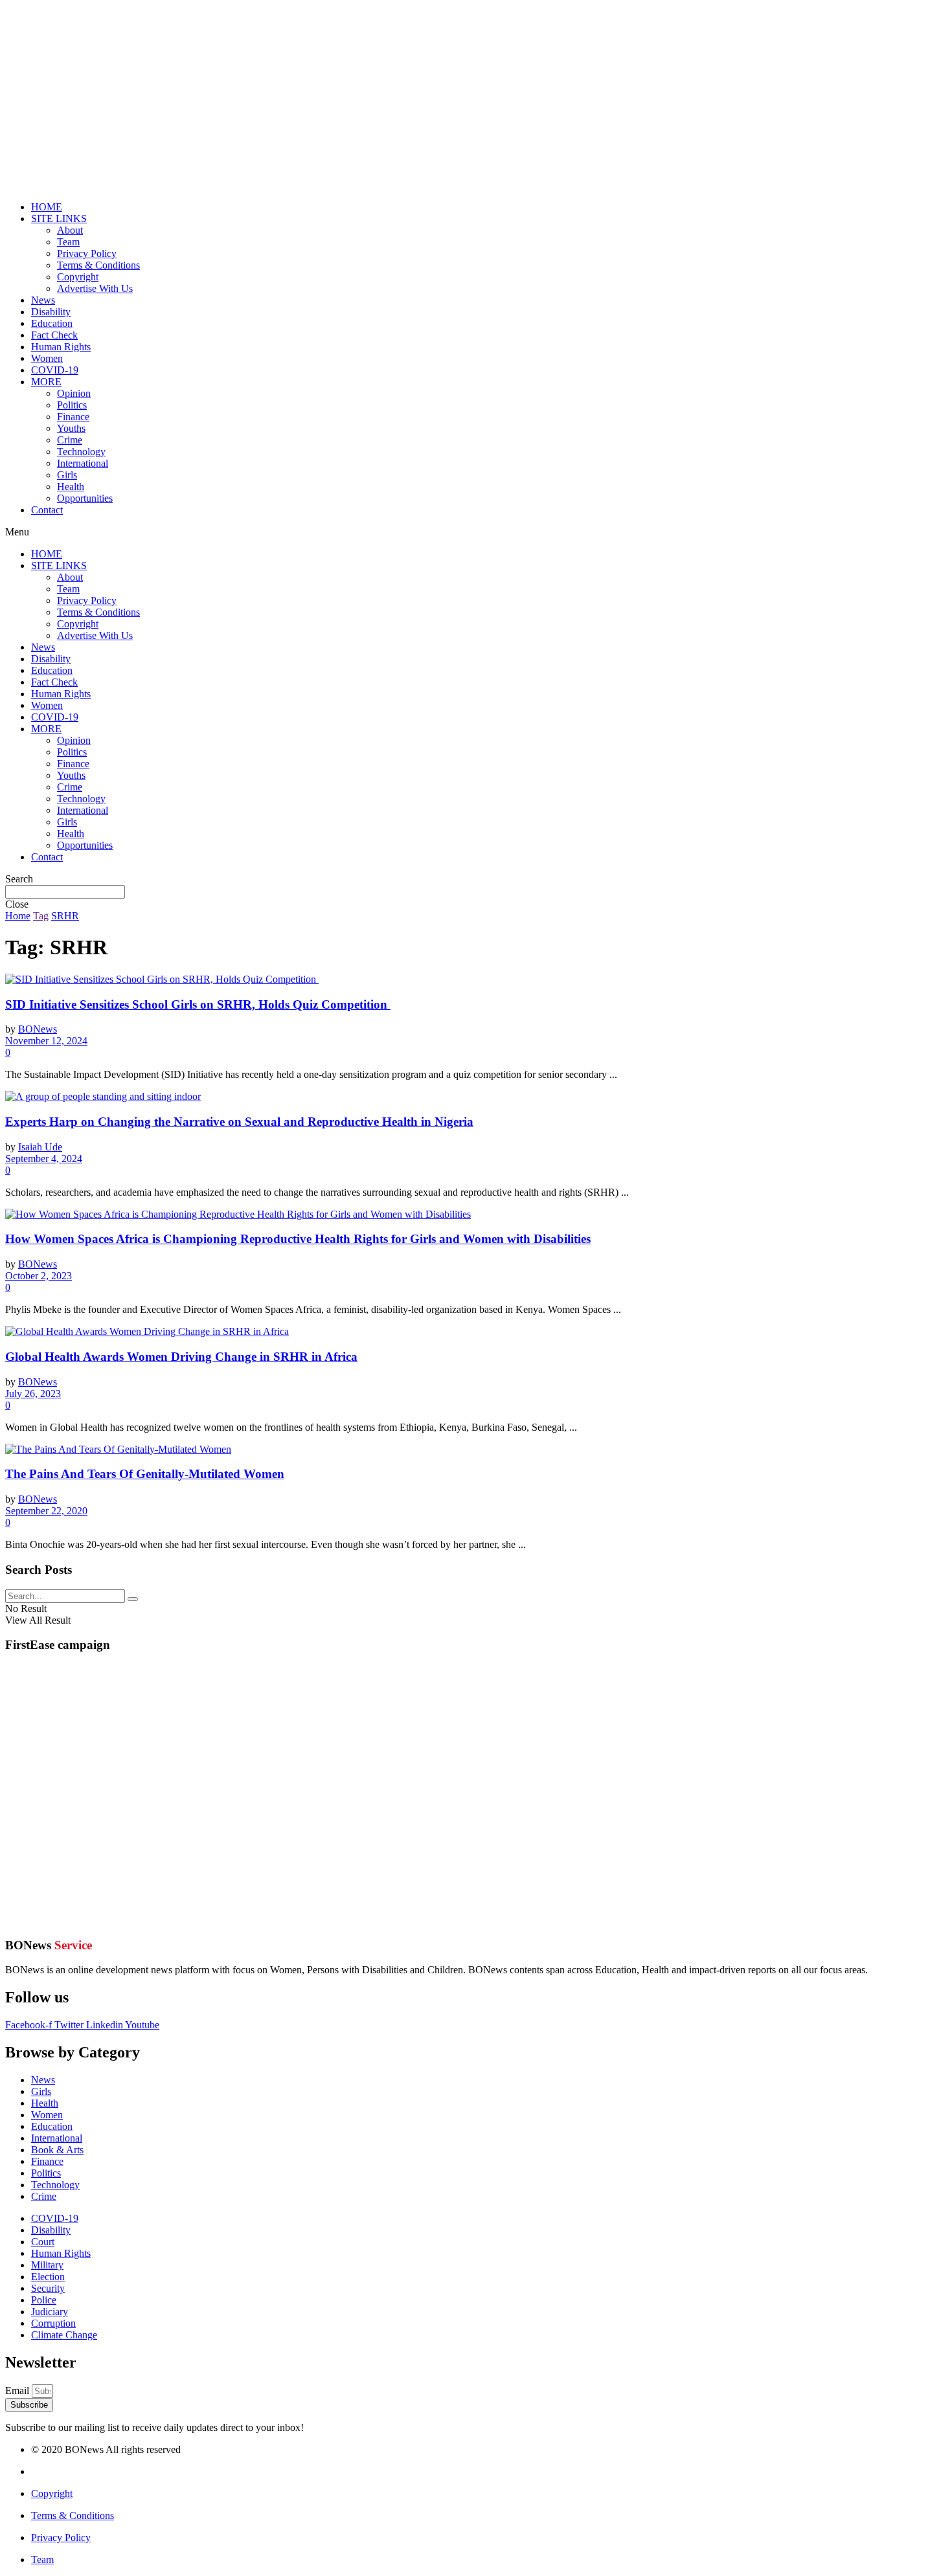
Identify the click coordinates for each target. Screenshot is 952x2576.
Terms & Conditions (98, 265)
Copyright (78, 277)
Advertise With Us (95, 288)
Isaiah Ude (40, 1147)
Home (18, 916)
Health (71, 487)
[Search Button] (133, 1599)
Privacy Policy (87, 253)
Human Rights (61, 347)
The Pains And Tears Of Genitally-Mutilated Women (145, 1474)
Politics (72, 405)
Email (18, 2391)
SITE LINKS (59, 218)
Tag (41, 916)
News (43, 300)
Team (68, 242)
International (83, 463)
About (70, 230)
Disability (51, 312)
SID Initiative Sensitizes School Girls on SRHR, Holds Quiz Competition (198, 1004)
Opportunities (85, 498)
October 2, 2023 (39, 1276)
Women (47, 358)
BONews (38, 1029)
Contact (47, 510)
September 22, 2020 (46, 1511)
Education (52, 323)
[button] (476, 532)
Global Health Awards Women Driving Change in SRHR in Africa (181, 1357)
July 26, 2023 (33, 1394)
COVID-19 (55, 370)
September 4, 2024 (44, 1159)
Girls (67, 475)
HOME (47, 207)
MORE (46, 382)
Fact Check (54, 335)
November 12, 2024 (46, 1041)
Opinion (74, 393)
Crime (70, 440)
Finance (73, 417)
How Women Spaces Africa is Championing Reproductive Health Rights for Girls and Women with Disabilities (298, 1239)
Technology (81, 452)
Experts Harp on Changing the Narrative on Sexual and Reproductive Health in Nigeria (239, 1122)
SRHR (65, 916)
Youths (71, 428)
